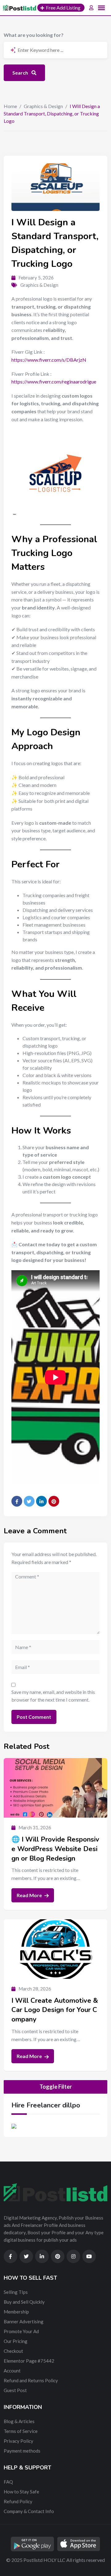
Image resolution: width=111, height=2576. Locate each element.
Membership (16, 2312)
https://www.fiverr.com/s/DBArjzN (49, 360)
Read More (30, 1895)
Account (12, 2371)
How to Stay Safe (21, 2492)
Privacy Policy (18, 2441)
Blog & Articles (19, 2421)
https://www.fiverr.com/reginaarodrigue (54, 381)
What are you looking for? (34, 35)
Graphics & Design (43, 106)
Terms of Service (21, 2431)
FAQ (8, 2482)
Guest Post (15, 2390)
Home (10, 106)
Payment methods (22, 2451)
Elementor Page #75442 (29, 2361)
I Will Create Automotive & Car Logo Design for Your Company (55, 2010)
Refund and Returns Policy (31, 2380)
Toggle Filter (56, 2087)
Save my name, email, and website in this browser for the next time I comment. (53, 1696)
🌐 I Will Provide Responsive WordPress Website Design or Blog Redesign (55, 1849)
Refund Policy (18, 2501)
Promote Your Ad (21, 2331)
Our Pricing (16, 2341)
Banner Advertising (24, 2321)
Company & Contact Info (29, 2511)
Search (21, 73)
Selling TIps (16, 2292)
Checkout (13, 2351)
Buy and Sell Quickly (24, 2302)
